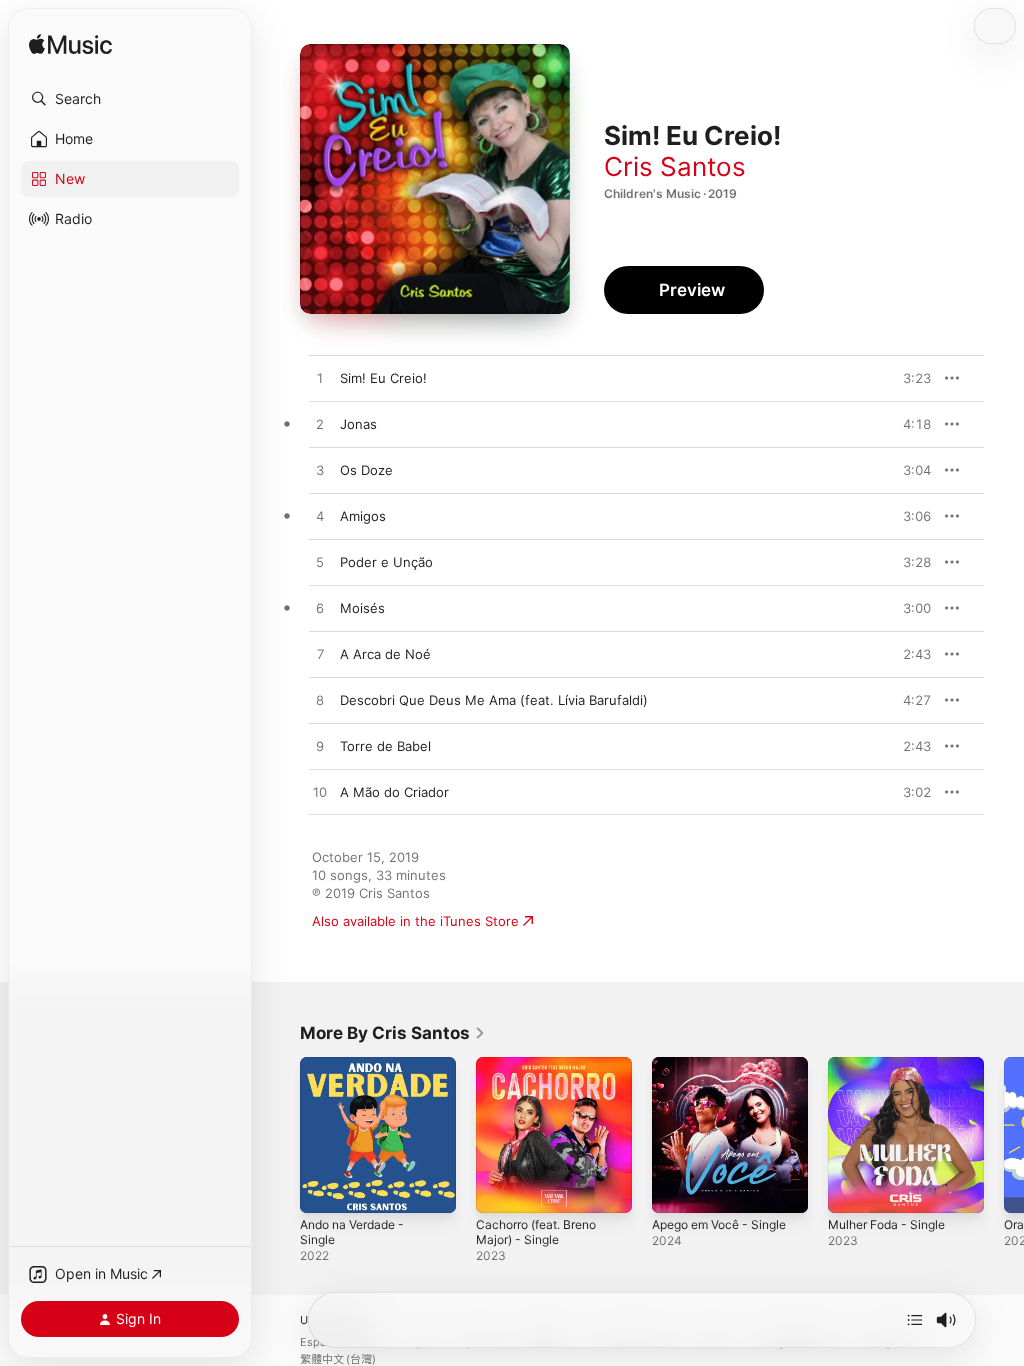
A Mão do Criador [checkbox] (394, 792)
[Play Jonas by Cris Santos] (320, 425)
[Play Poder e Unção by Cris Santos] (320, 563)
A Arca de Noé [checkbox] (385, 654)
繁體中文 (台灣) (338, 1359)
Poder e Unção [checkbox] (386, 562)
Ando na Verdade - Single (352, 1232)
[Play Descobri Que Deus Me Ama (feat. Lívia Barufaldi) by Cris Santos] (320, 701)
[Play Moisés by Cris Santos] (320, 609)
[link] (393, 1033)
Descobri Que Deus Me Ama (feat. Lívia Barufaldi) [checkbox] (494, 700)
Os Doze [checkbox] (366, 470)
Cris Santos (675, 166)
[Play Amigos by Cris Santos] (320, 517)
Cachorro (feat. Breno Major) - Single (536, 1232)
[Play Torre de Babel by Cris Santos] (320, 747)
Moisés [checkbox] (362, 608)
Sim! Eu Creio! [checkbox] (383, 378)
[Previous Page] (280, 1135)
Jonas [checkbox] (358, 424)
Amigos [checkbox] (363, 516)
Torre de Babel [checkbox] (385, 746)
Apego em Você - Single (719, 1224)
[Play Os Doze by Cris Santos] (320, 471)
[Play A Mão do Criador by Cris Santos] (320, 793)
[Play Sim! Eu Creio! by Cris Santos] (320, 379)
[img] (70, 45)
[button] (130, 99)
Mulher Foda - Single (886, 1224)
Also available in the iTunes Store (415, 921)
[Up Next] (915, 1320)
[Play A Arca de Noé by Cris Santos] (320, 655)
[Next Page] (1004, 1135)
